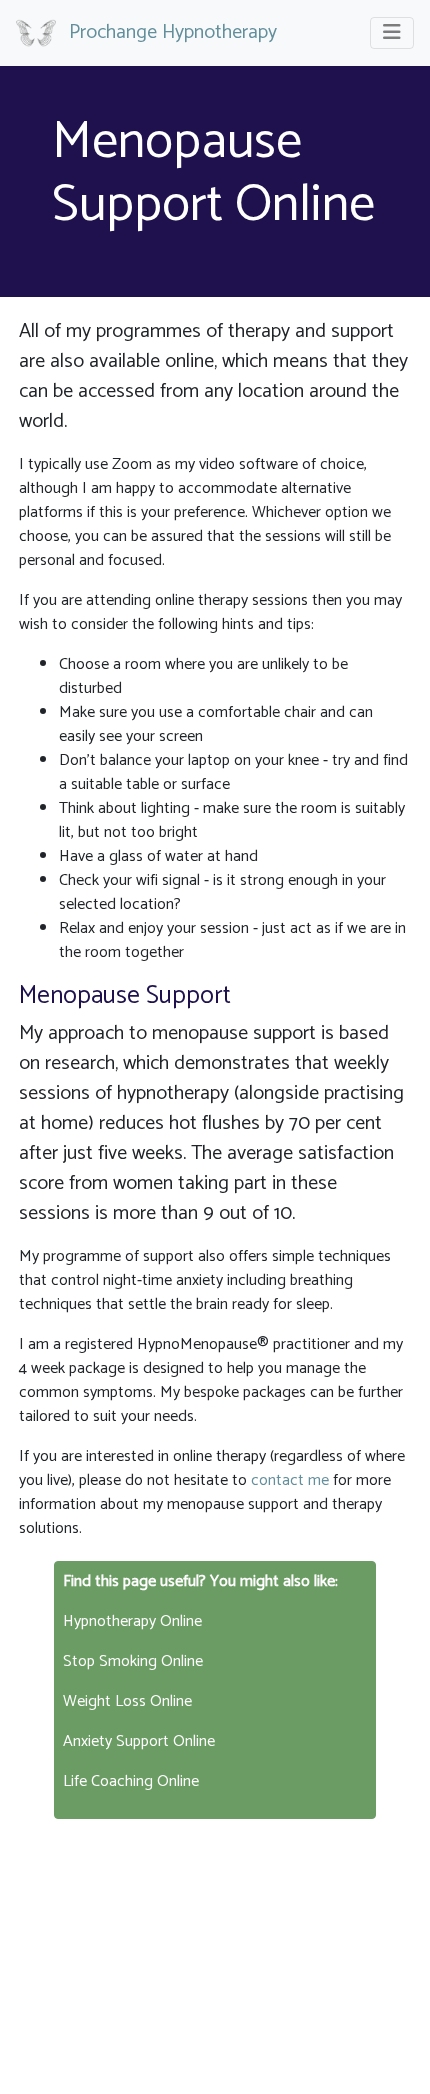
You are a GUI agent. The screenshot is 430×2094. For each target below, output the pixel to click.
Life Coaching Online (131, 1781)
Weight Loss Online (127, 1701)
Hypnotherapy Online (132, 1621)
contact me (290, 1480)
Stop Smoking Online (133, 1661)
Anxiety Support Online (139, 1741)
